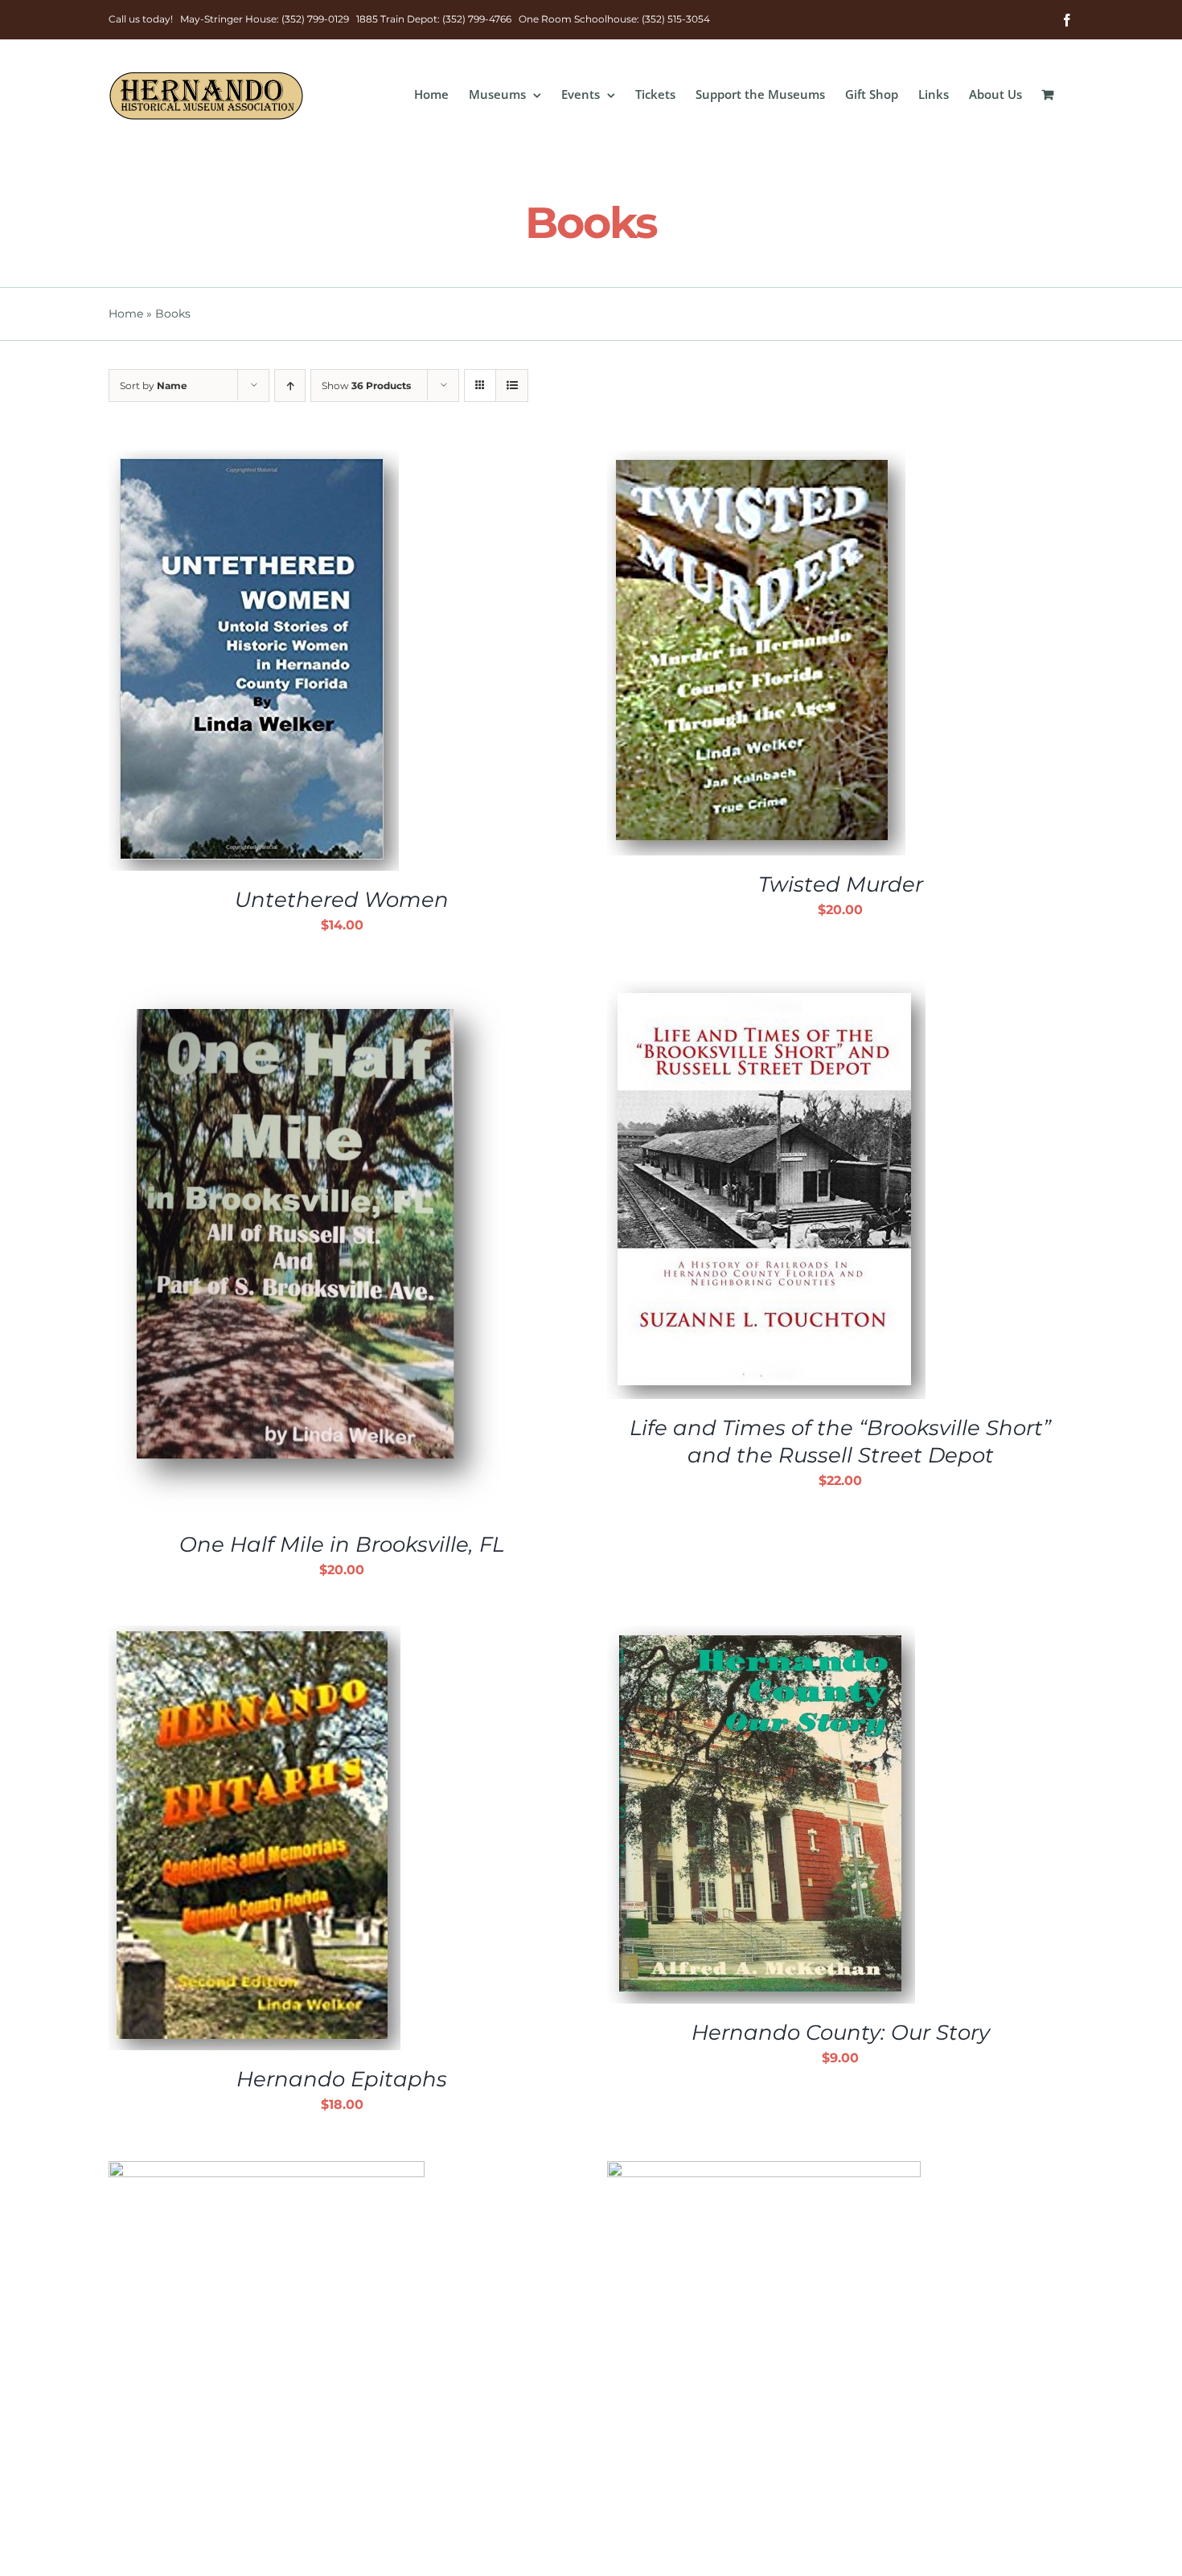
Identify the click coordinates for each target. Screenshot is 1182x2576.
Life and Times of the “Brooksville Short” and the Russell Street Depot (840, 1442)
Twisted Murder (841, 884)
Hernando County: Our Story (841, 2032)
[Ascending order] (290, 386)
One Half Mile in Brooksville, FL (342, 1544)
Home (126, 314)
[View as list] (512, 386)
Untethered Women (342, 900)
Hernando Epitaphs (342, 2079)
